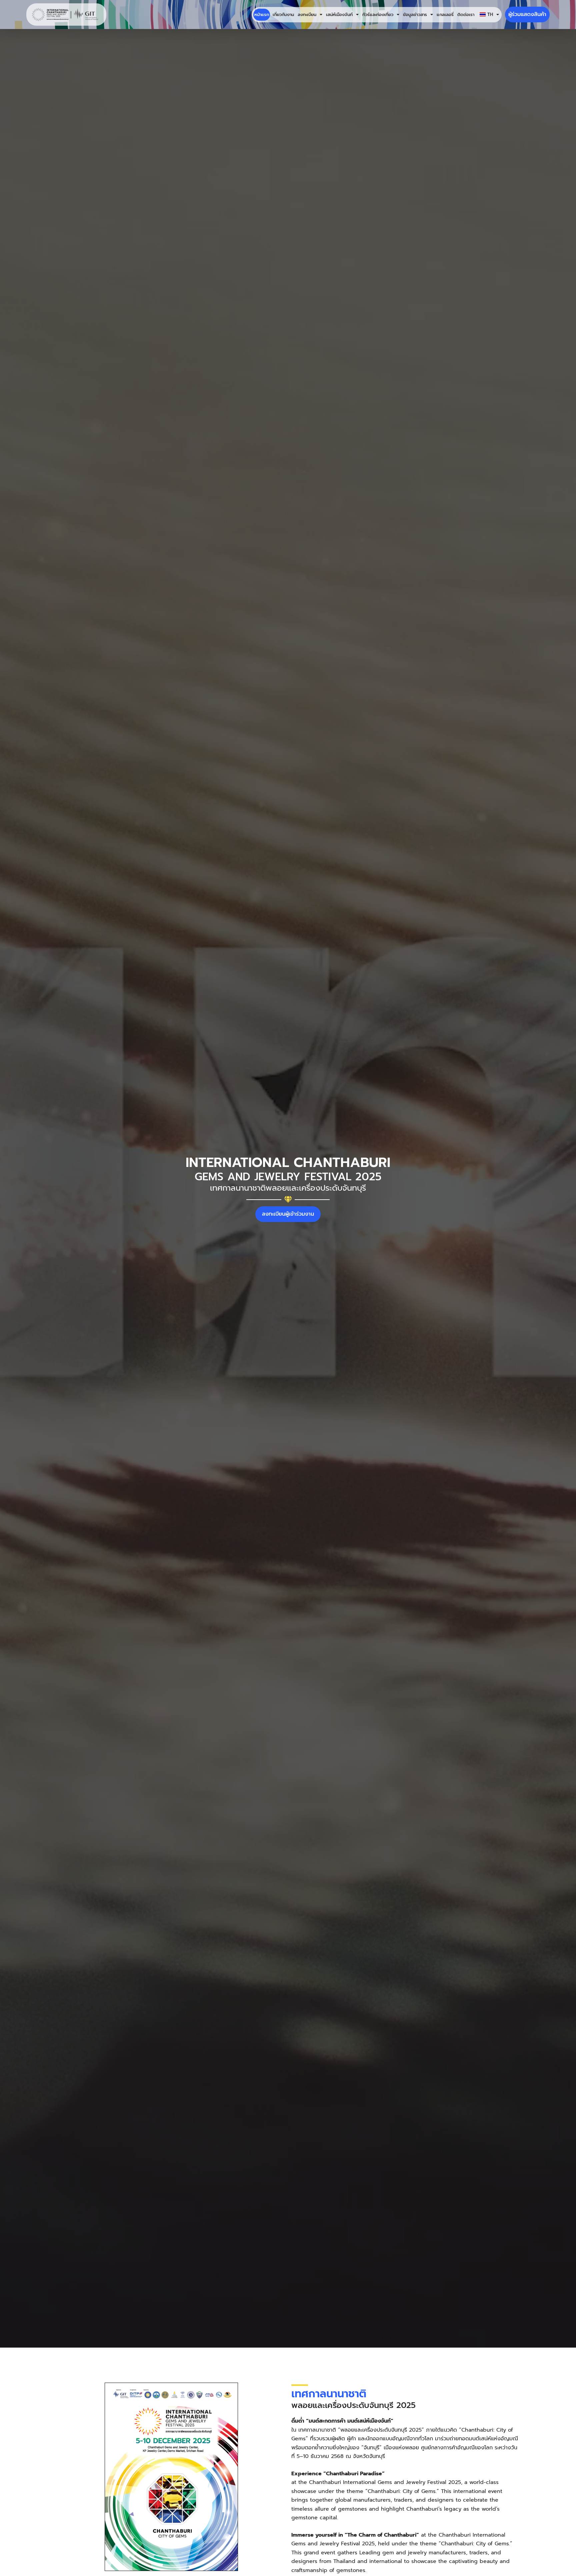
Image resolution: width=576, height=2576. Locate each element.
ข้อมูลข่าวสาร (415, 15)
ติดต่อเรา (466, 15)
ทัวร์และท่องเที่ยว (378, 15)
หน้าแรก (262, 15)
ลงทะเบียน (307, 15)
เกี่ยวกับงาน (283, 15)
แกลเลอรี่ (445, 15)
